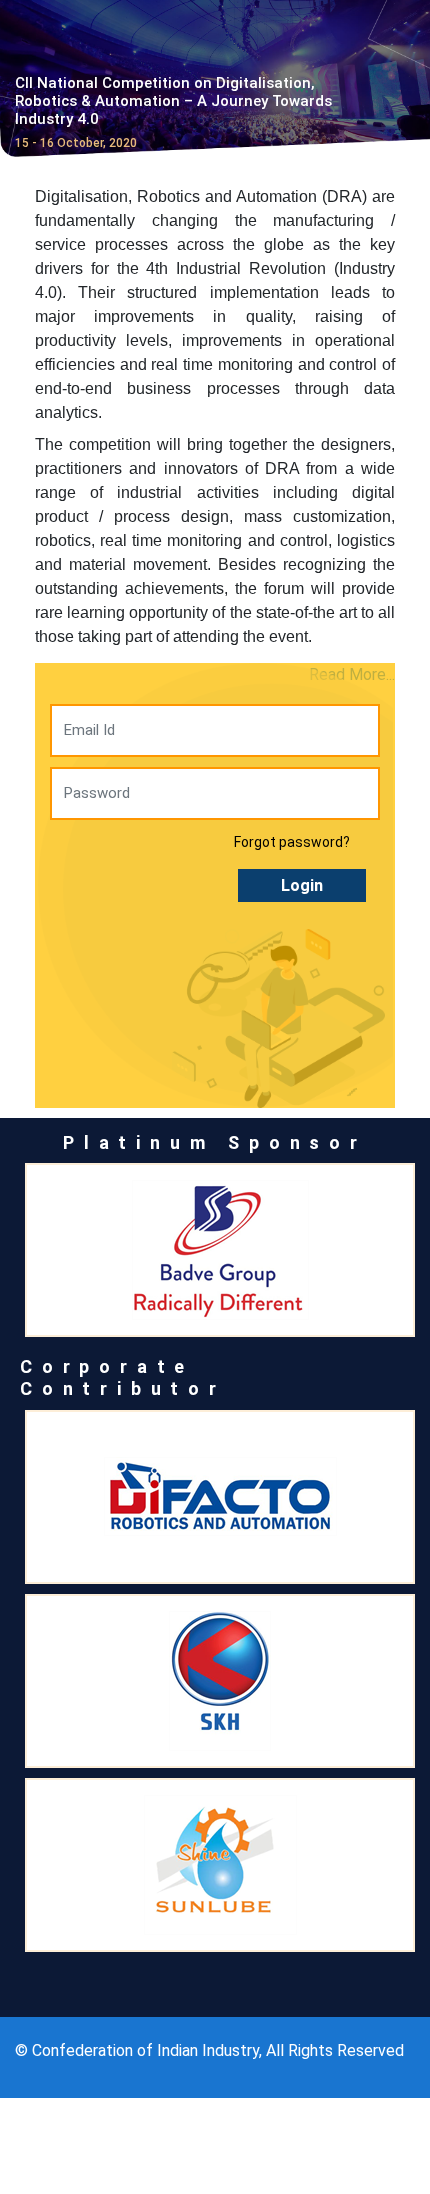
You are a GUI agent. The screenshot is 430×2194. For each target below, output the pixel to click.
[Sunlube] (220, 1865)
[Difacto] (220, 1497)
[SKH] (220, 1681)
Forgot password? (292, 842)
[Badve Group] (220, 1250)
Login (302, 885)
